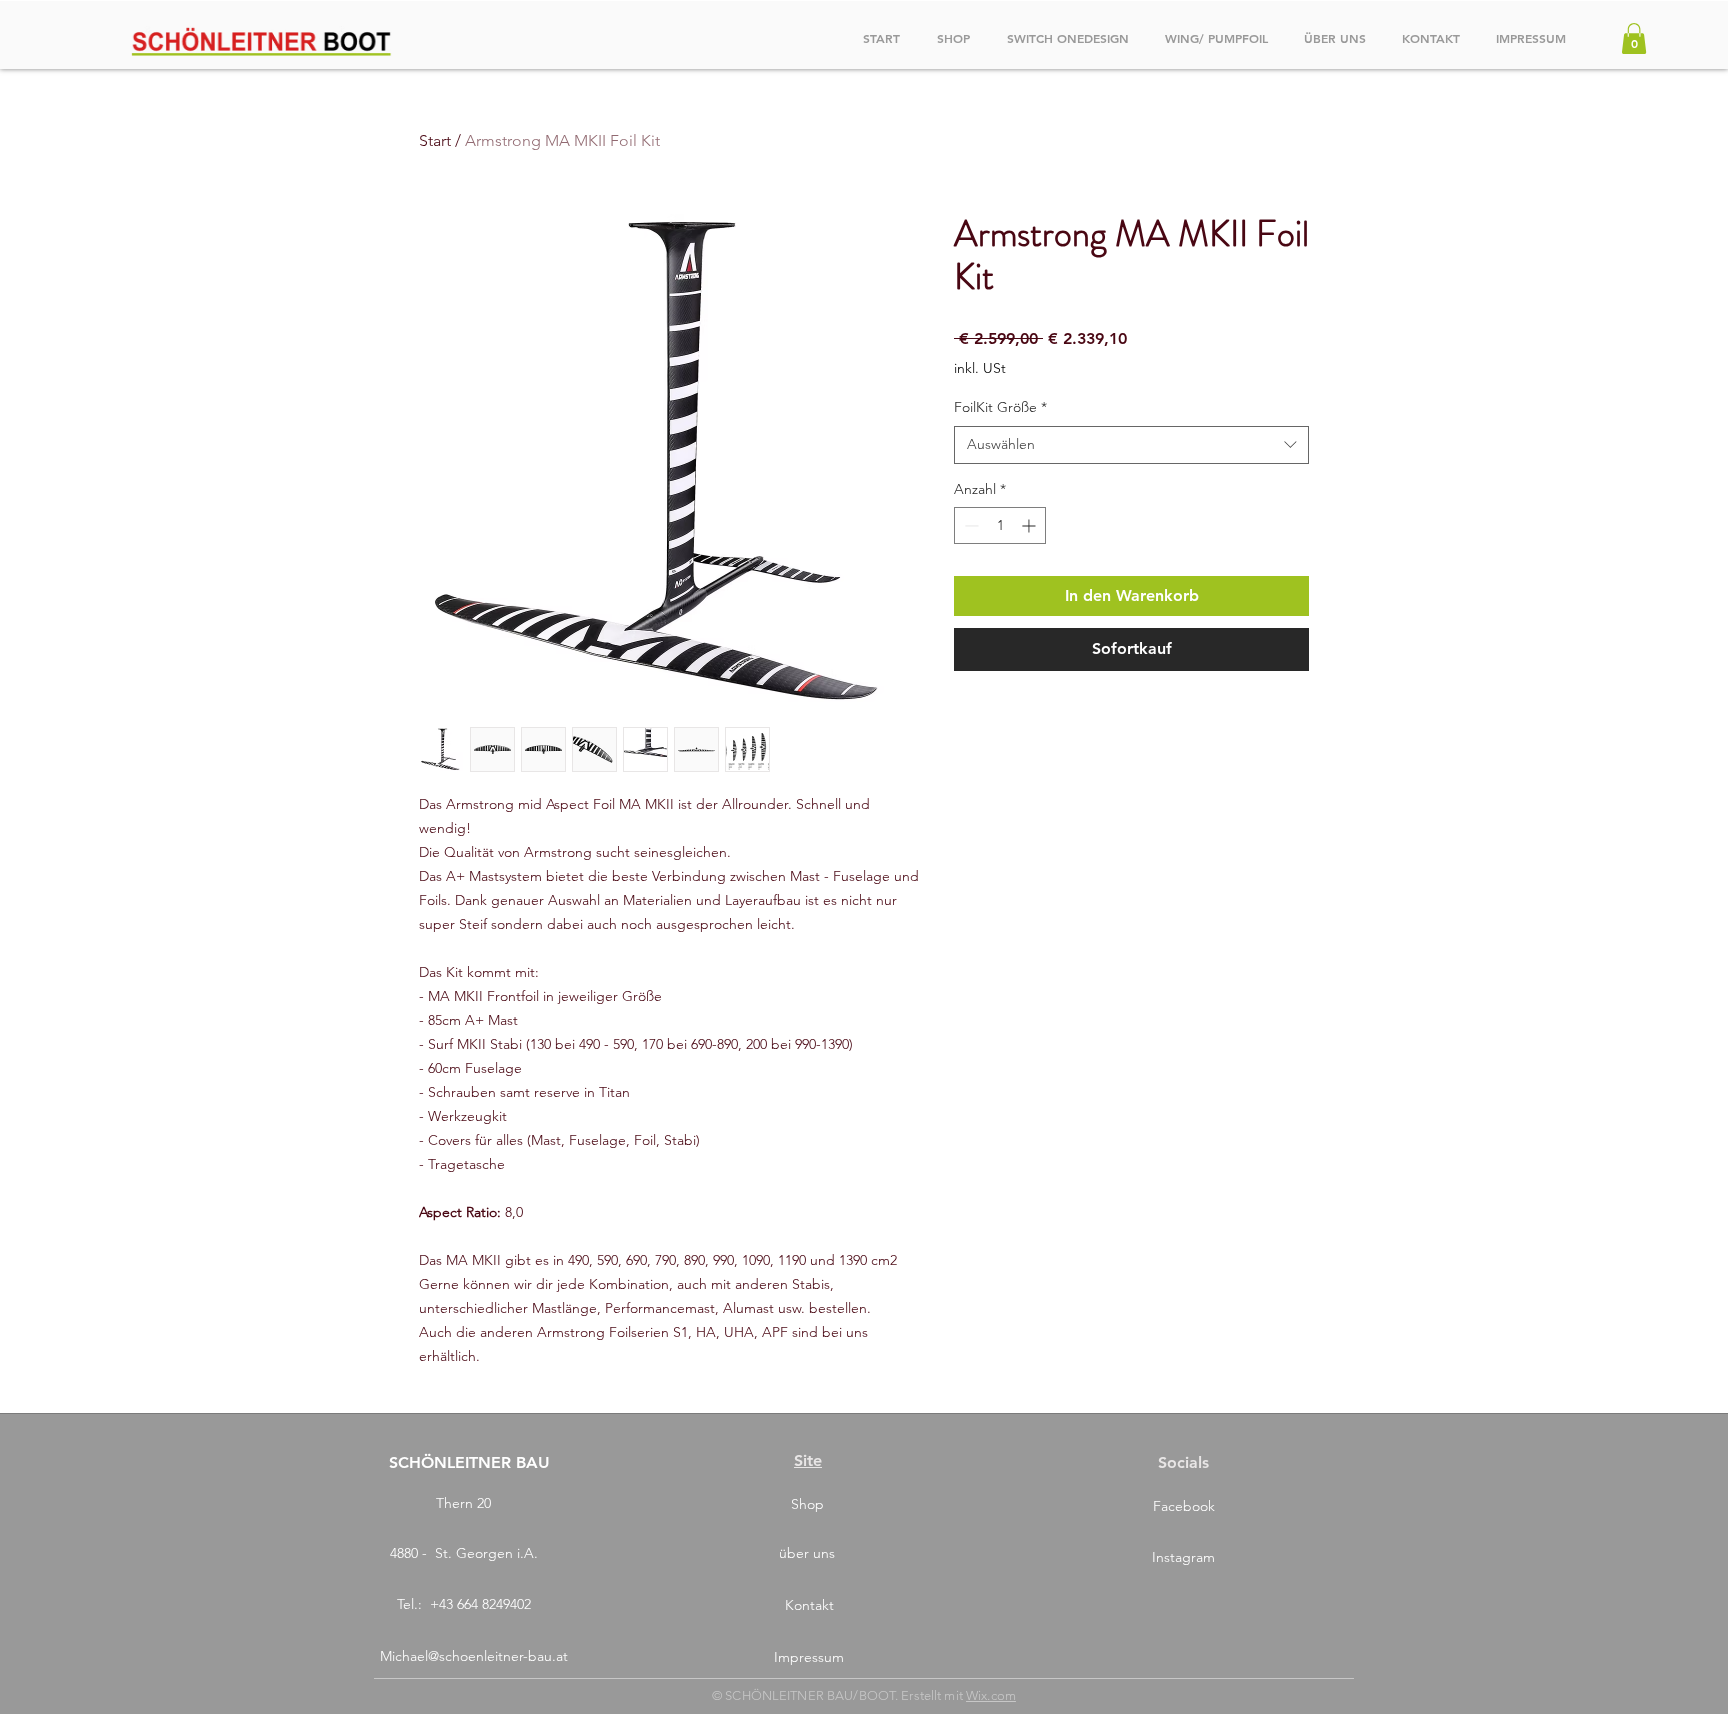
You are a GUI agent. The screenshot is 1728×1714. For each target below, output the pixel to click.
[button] (1634, 38)
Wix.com (991, 1695)
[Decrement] (969, 525)
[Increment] (1030, 525)
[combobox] (1131, 445)
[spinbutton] (1000, 525)
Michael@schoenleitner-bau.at (474, 1656)
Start (435, 140)
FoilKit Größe (1000, 407)
